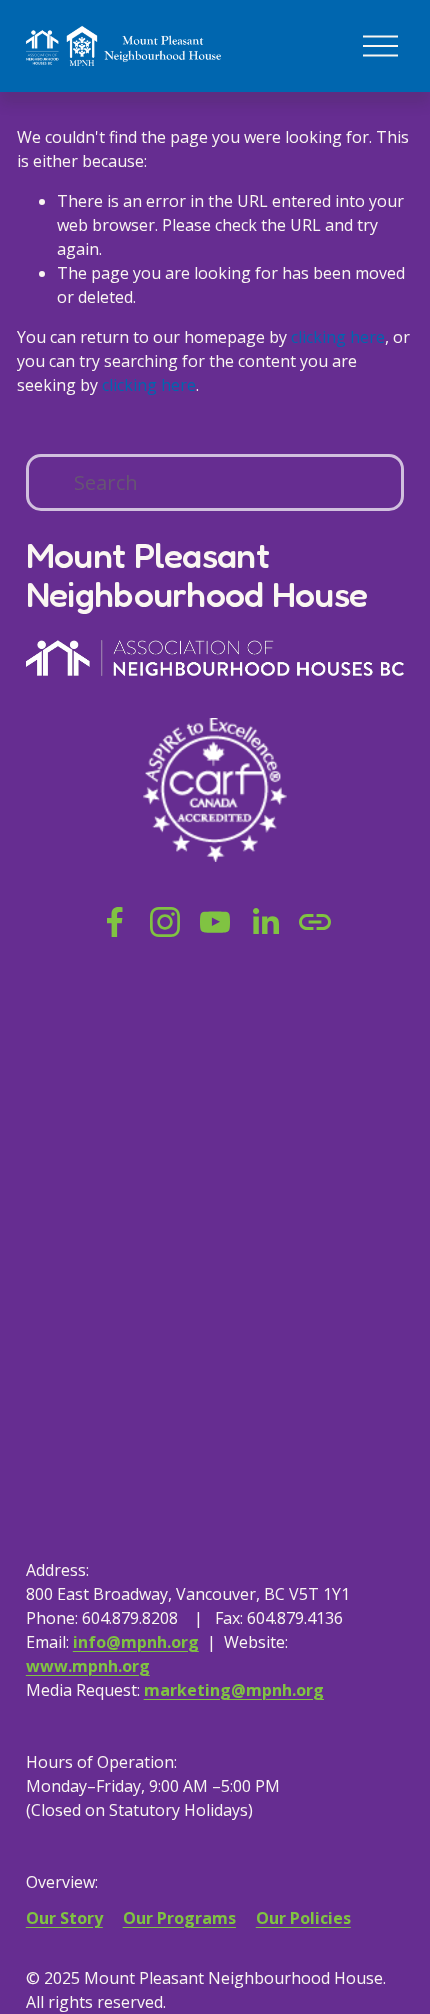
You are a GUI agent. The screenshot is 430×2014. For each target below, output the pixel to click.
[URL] (315, 922)
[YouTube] (215, 922)
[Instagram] (165, 922)
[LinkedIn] (265, 922)
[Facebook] (115, 922)
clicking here (338, 337)
